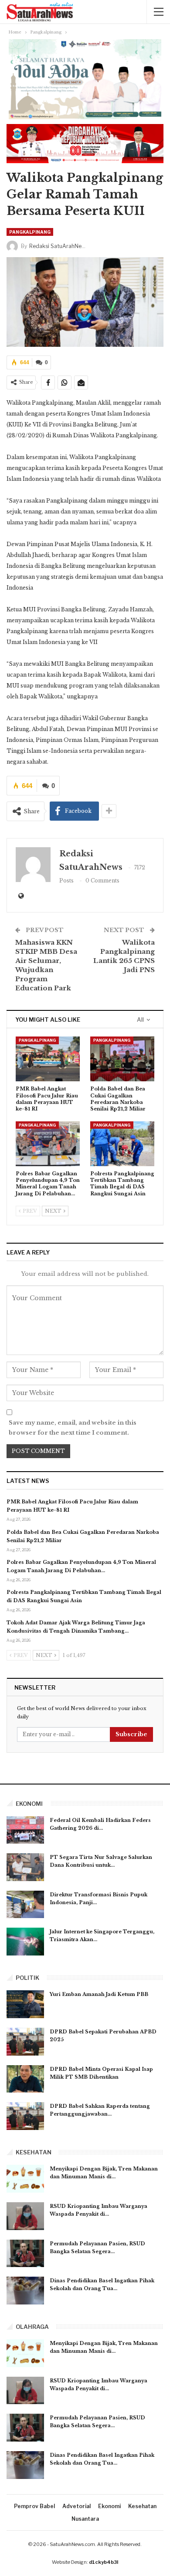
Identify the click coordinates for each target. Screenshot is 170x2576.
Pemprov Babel (34, 2506)
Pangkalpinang (30, 232)
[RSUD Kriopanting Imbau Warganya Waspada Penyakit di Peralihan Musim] (25, 2216)
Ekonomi (109, 2506)
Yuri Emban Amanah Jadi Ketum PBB (99, 1994)
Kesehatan (142, 2506)
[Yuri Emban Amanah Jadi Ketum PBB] (25, 2004)
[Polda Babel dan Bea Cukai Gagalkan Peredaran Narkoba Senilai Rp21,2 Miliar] (122, 1059)
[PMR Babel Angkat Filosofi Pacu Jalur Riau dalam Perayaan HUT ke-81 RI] (48, 1059)
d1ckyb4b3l (104, 2562)
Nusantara (85, 2519)
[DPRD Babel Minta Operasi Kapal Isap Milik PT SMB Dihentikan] (25, 2079)
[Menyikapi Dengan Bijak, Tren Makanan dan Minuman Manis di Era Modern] (25, 2179)
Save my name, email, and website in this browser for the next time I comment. (73, 1427)
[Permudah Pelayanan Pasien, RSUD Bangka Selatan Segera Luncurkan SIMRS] (25, 2254)
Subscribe (131, 1734)
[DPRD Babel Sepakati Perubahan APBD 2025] (25, 2042)
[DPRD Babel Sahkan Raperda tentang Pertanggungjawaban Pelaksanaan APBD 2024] (25, 2116)
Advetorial (76, 2506)
